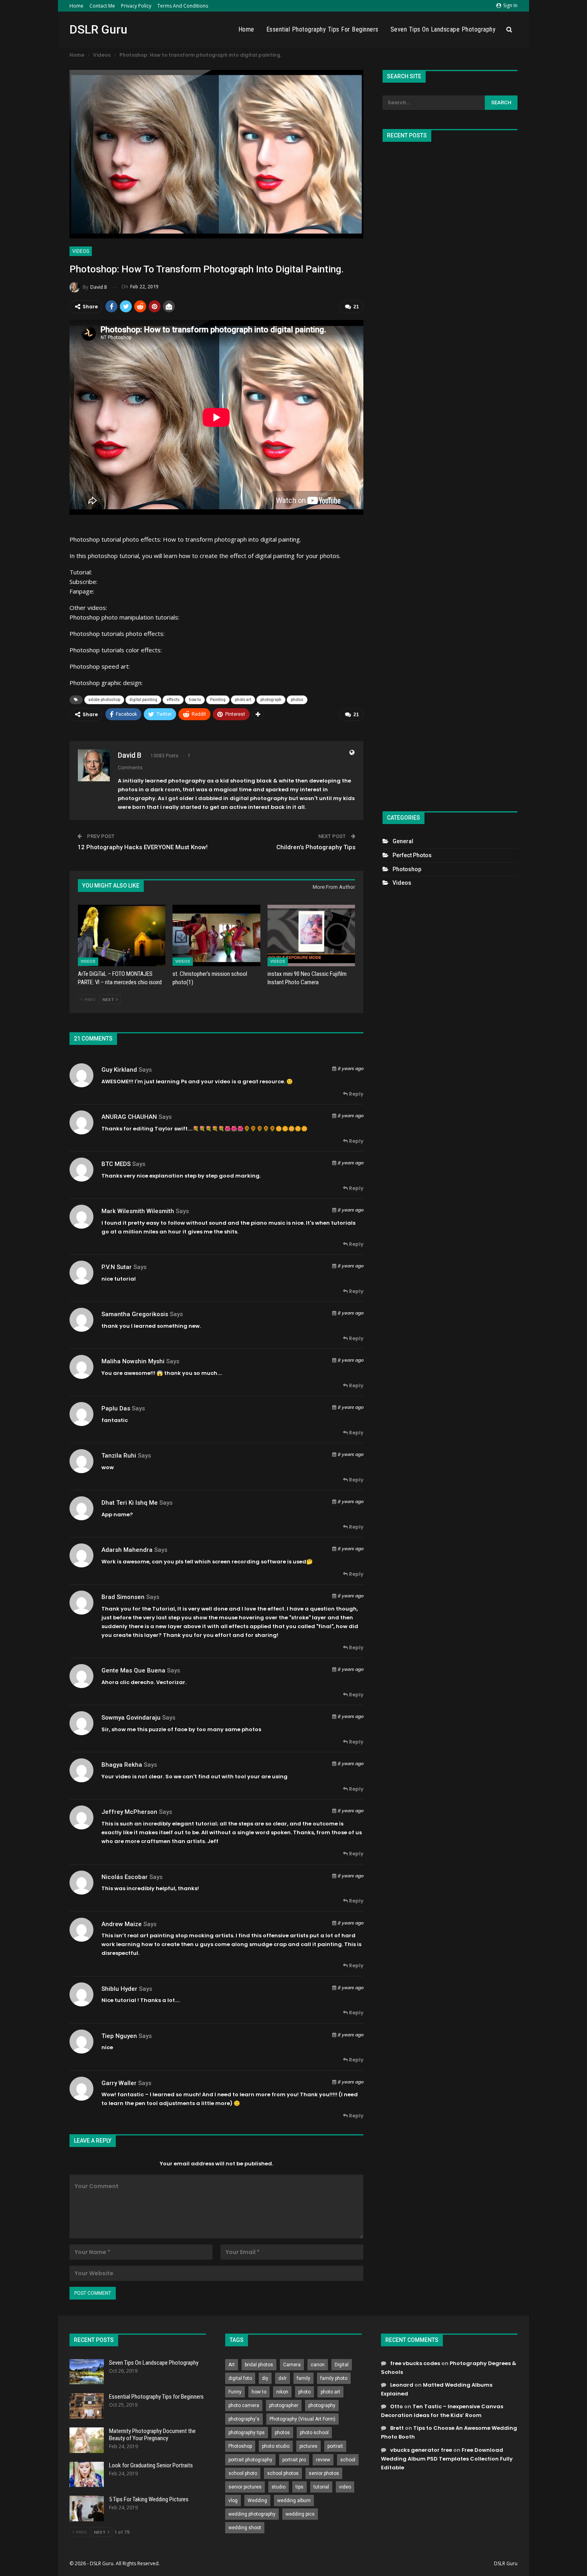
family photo (334, 2378)
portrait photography (250, 2460)
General (403, 841)
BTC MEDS (116, 1164)
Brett (397, 2428)
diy (265, 2378)
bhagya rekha (122, 1765)
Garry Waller (119, 2083)
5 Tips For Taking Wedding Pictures (149, 2499)
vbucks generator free (421, 2450)
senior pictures (245, 2487)
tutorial (321, 2487)
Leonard (402, 2385)
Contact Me (102, 6)
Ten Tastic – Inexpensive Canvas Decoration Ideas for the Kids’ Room (442, 2411)
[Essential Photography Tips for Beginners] (87, 2406)
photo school (314, 2433)
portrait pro (294, 2460)
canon (318, 2365)
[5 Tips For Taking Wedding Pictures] (87, 2508)
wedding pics (300, 2514)
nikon (282, 2392)
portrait (335, 2446)
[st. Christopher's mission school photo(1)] (216, 935)
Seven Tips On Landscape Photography (443, 29)
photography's (244, 2419)
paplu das (116, 1408)
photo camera (244, 2405)
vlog (233, 2501)
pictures (308, 2446)
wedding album (294, 2501)
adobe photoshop (104, 700)
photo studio (276, 2446)
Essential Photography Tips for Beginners (322, 29)
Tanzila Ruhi (119, 1456)
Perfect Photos (412, 855)
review (323, 2460)
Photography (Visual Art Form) (302, 2419)
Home (76, 6)
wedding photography (252, 2514)
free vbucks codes (415, 2363)
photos (297, 700)
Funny (235, 2392)
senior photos (324, 2473)
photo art (243, 700)
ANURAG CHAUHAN (129, 1117)
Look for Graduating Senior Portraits (151, 2465)
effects (173, 700)
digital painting (143, 700)
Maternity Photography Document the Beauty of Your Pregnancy (152, 2435)
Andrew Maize (122, 1924)
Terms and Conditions (183, 6)
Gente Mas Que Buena (133, 1670)
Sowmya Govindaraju (131, 1718)
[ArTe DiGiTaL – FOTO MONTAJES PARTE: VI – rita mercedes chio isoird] (122, 935)
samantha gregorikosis (135, 1314)
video (345, 2487)
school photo (243, 2473)
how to (195, 700)
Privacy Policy (136, 6)
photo (304, 2392)
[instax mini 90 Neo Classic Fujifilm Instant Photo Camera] (311, 935)
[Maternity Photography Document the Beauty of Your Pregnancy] (87, 2440)
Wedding (257, 2501)
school (348, 2460)
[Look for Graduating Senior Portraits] (87, 2475)
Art (232, 2365)
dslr (283, 2378)
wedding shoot (245, 2528)
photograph (271, 700)
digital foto (240, 2378)
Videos (81, 251)
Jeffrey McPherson (129, 1812)
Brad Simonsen (123, 1597)
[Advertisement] (450, 473)
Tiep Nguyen (119, 2036)
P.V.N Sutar (117, 1267)
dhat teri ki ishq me (130, 1503)
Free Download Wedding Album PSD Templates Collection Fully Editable (447, 2459)
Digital (342, 2365)
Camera (292, 2365)
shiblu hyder (119, 1989)
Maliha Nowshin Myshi (133, 1361)
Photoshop (407, 869)
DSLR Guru (98, 29)
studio (279, 2487)
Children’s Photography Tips (316, 847)
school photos (283, 2473)
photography (322, 2405)
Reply (356, 1094)
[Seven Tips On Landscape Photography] (87, 2372)
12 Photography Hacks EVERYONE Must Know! (143, 847)
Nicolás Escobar (125, 1877)
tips (299, 2487)
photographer (284, 2405)
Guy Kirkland (119, 1070)
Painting (218, 700)
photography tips (247, 2433)
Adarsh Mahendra (127, 1550)
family (303, 2378)
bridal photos (259, 2365)
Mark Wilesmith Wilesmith (138, 1211)
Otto (397, 2406)
